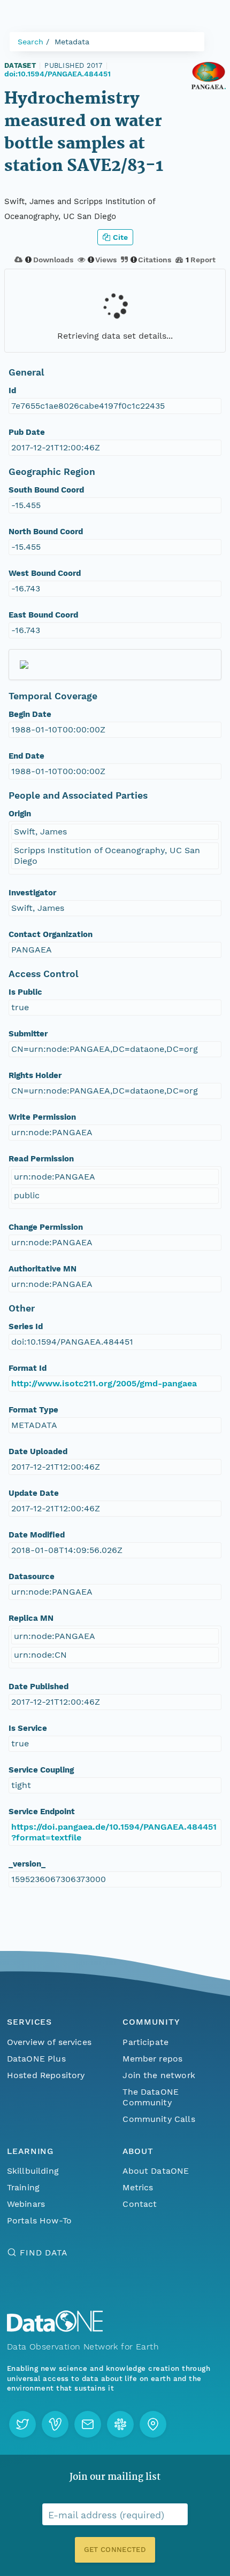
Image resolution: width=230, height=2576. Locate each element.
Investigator (32, 893)
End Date (26, 756)
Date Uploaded (38, 1451)
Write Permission (42, 1117)
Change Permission (46, 1227)
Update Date (34, 1493)
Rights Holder (35, 1075)
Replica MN (31, 1618)
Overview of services (49, 2042)
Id (12, 391)
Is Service (28, 1728)
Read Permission (41, 1159)
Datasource (32, 1576)
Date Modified (37, 1535)
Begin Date (30, 714)
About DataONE (156, 2171)
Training (23, 2187)
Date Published (39, 1687)
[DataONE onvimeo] (55, 2424)
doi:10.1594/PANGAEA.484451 (57, 74)
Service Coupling (41, 1770)
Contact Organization (51, 934)
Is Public (25, 992)
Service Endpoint (42, 1812)
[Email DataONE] (88, 2424)
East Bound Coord (43, 615)
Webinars (26, 2204)
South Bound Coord (46, 490)
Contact (140, 2204)
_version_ (27, 1864)
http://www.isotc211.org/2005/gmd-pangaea (104, 1383)
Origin (20, 814)
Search (30, 42)
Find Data (44, 2253)
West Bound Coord (45, 573)
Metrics (138, 2187)
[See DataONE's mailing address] (153, 2424)
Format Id (28, 1368)
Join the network (159, 2075)
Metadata (72, 42)
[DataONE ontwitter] (22, 2424)
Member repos (152, 2059)
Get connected (115, 2550)
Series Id (26, 1326)
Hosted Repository (46, 2075)
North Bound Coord (46, 532)
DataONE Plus (36, 2059)
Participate (145, 2042)
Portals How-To (39, 2220)
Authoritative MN (43, 1269)
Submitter (28, 1034)
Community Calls (159, 2119)
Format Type (33, 1410)
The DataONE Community (151, 2097)
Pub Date (27, 432)
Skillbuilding (33, 2171)
